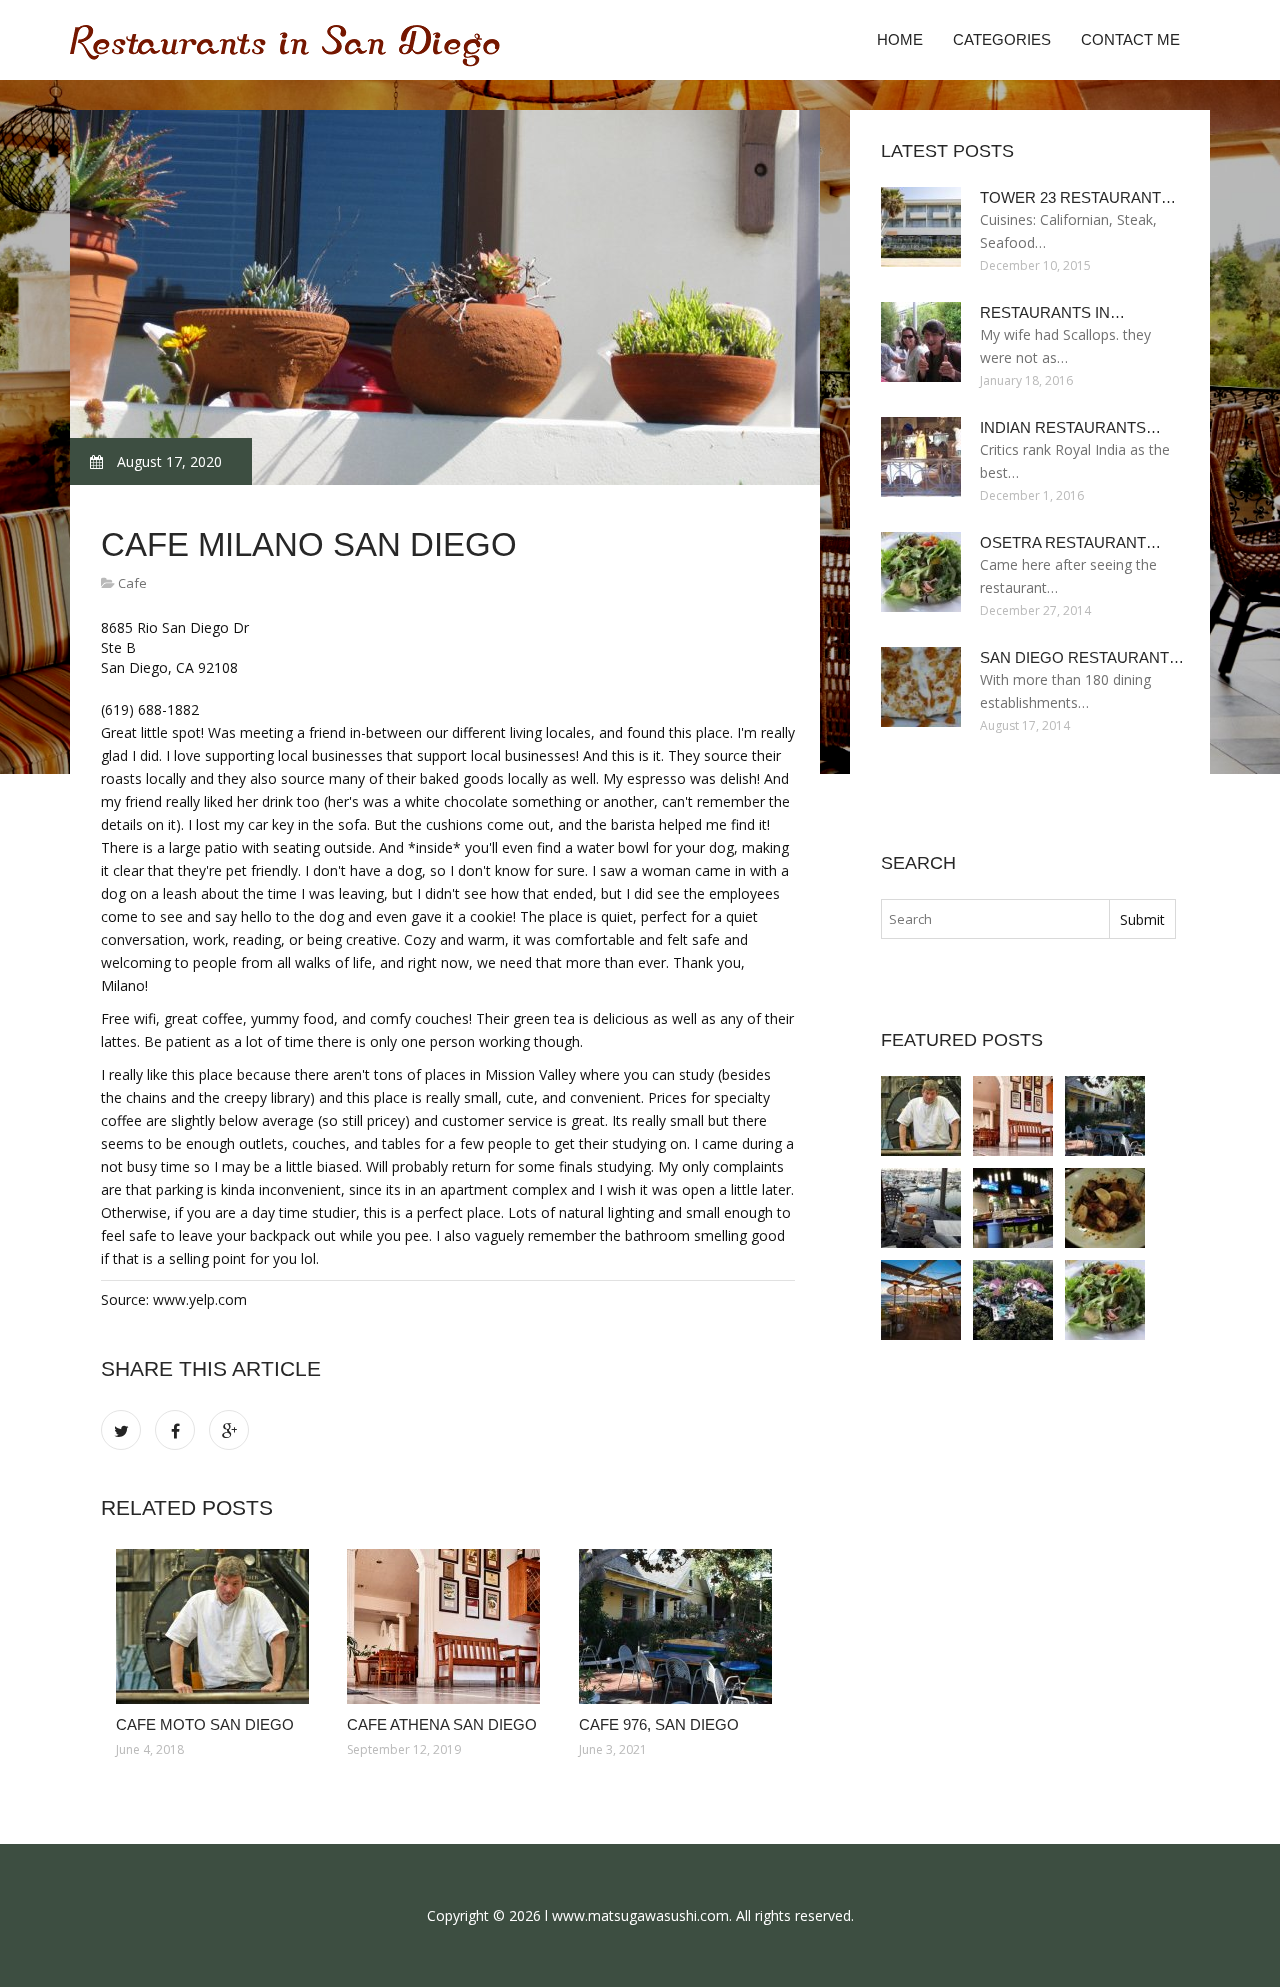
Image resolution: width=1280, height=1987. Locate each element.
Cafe (132, 583)
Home (900, 39)
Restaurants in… (1052, 312)
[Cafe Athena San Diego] (447, 1626)
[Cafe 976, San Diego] (679, 1626)
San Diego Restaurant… (1082, 657)
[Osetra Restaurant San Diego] (1105, 1300)
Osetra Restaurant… (1070, 542)
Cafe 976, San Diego (659, 1724)
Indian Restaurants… (1070, 427)
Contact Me (1130, 39)
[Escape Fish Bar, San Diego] (1105, 1208)
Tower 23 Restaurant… (1078, 197)
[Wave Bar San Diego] (921, 1208)
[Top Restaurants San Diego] (1013, 1300)
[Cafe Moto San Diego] (216, 1626)
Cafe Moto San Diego (205, 1724)
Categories (1002, 39)
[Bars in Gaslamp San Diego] (921, 1300)
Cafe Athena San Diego (442, 1724)
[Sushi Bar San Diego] (1013, 1208)
